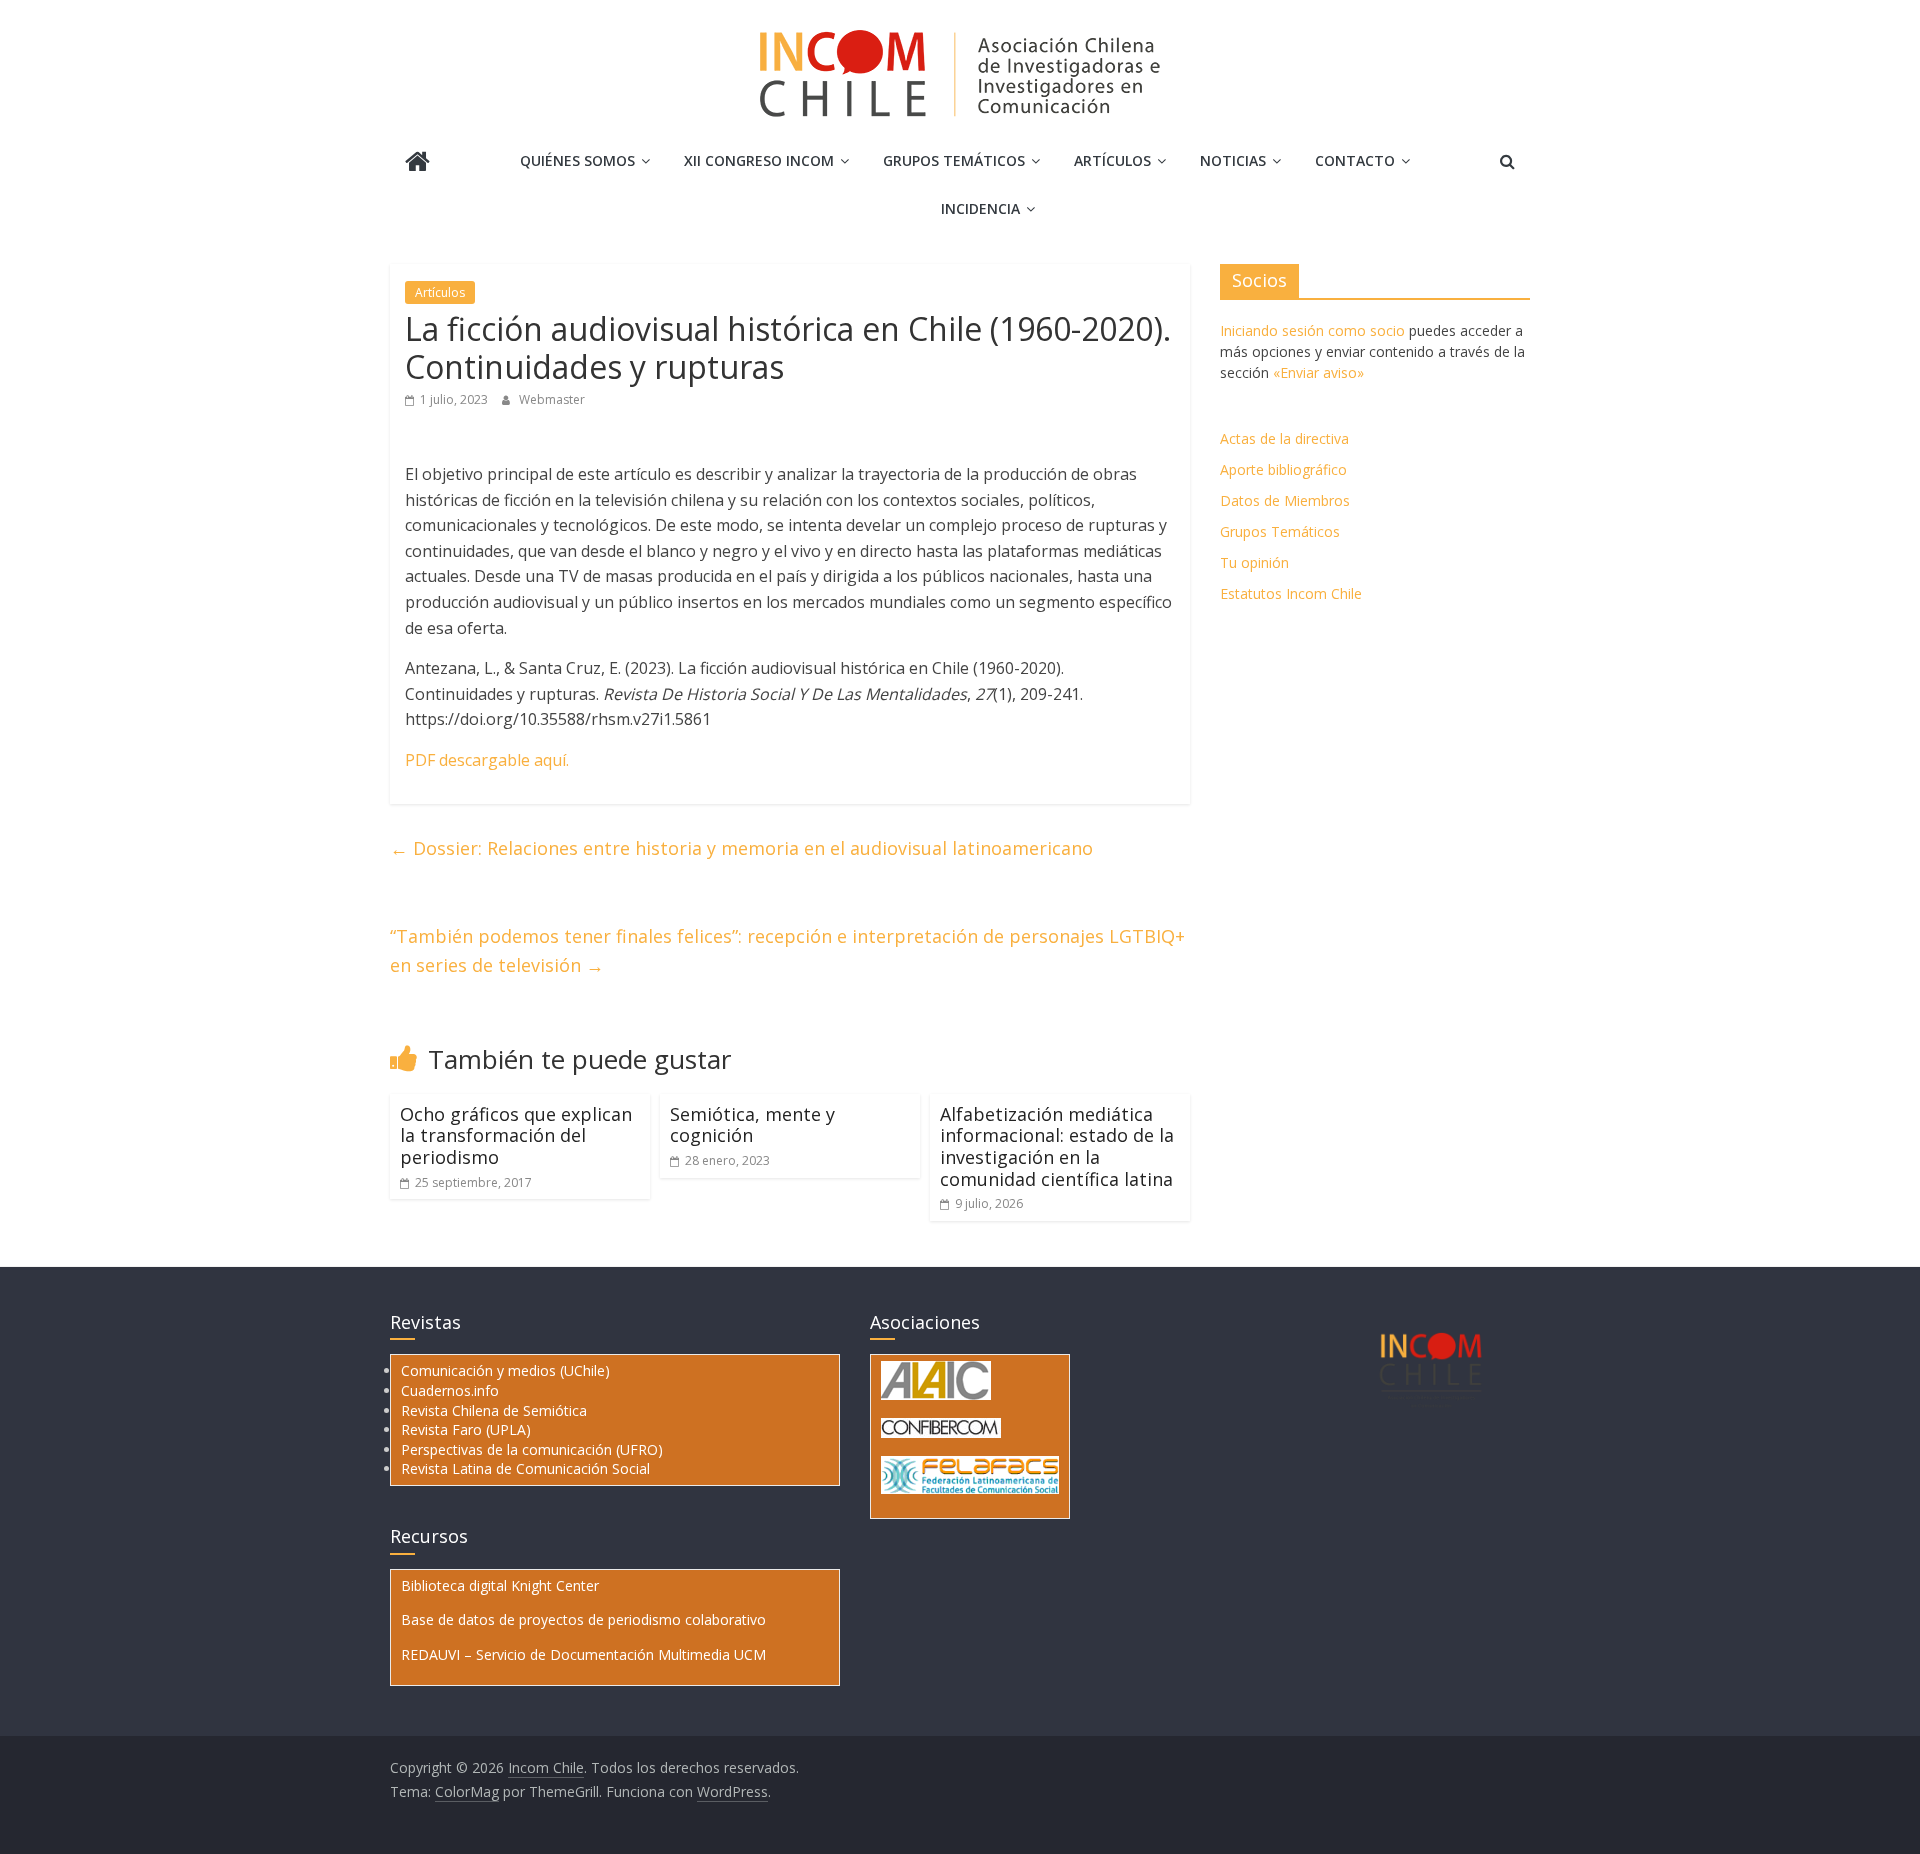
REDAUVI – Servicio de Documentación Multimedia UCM (583, 1654)
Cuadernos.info (450, 1390)
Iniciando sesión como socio (1312, 330)
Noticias (1233, 160)
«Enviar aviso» (1318, 372)
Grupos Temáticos (1280, 531)
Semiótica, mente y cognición (752, 1125)
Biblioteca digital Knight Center (500, 1585)
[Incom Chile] (417, 163)
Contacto (1355, 160)
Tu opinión (1254, 562)
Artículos (1112, 160)
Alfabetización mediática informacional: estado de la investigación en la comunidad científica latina (1057, 1146)
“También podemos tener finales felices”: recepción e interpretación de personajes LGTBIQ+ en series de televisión (787, 950)
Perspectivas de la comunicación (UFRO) (532, 1449)
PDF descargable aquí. (487, 760)
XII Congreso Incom (759, 160)
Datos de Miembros (1285, 500)
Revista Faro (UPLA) (466, 1429)
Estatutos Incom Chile (1291, 593)
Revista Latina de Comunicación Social (525, 1468)
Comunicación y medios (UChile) (505, 1370)
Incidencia (980, 208)
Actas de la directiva (1284, 438)
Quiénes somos (577, 160)
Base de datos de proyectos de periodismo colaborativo (583, 1619)
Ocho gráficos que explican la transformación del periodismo (516, 1135)
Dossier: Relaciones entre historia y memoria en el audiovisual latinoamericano (741, 848)
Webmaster (552, 399)
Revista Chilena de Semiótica (494, 1410)
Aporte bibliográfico (1283, 469)
